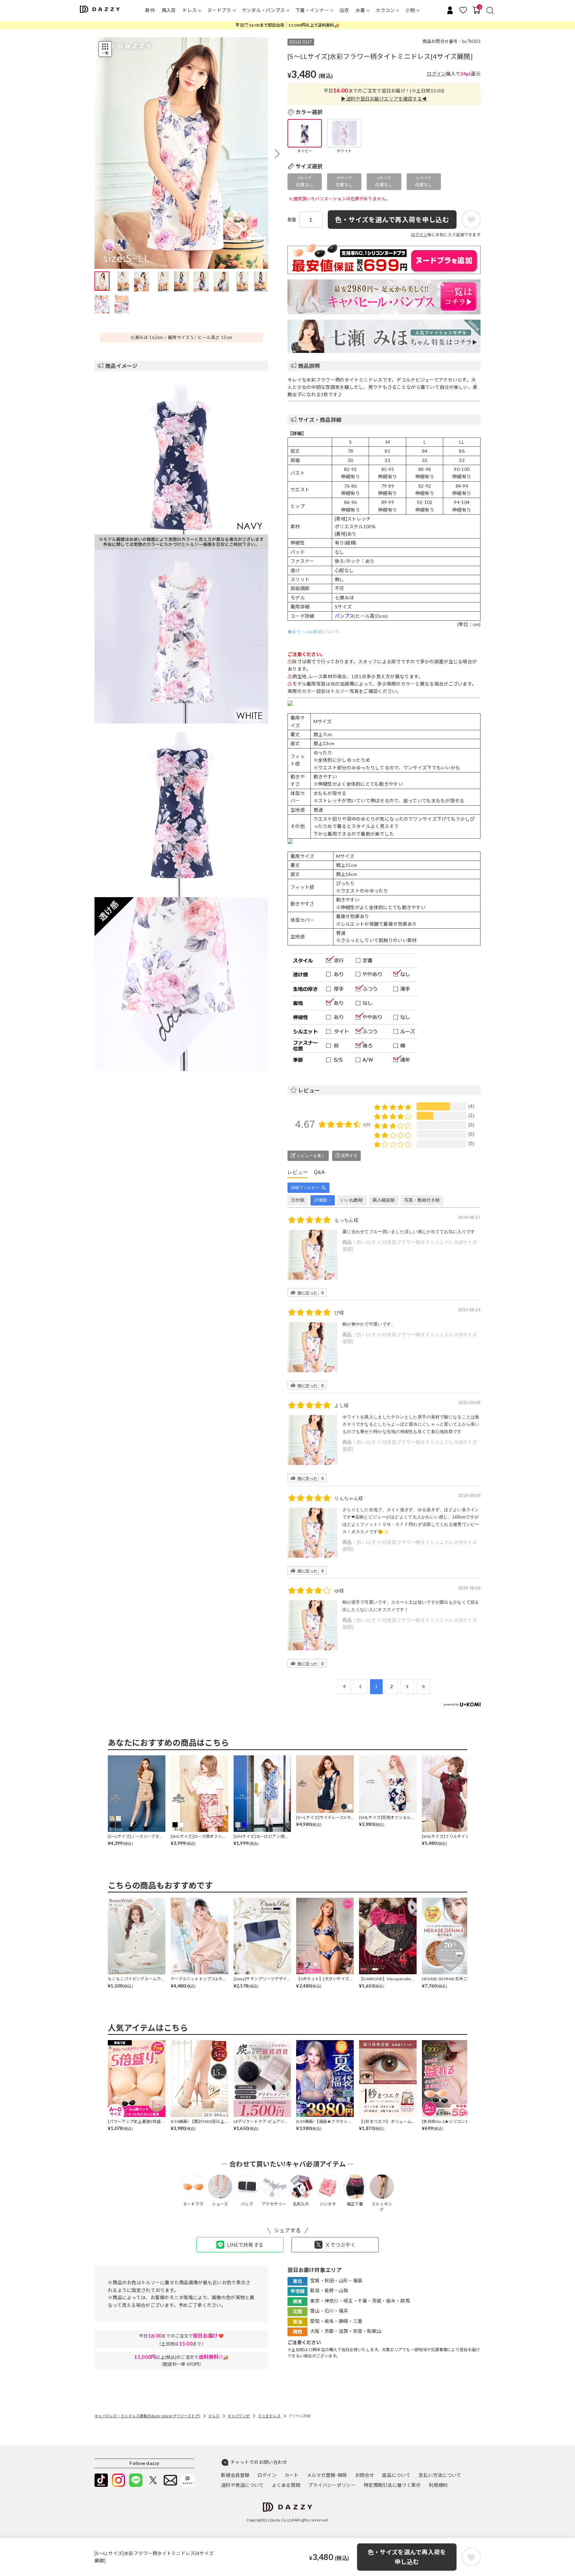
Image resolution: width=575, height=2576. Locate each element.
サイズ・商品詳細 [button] (320, 420)
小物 (410, 10)
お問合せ (365, 2475)
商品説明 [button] (309, 366)
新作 (150, 10)
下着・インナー (312, 10)
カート (292, 2475)
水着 (361, 10)
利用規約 (438, 2485)
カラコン (385, 10)
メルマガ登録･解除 (327, 2475)
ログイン (436, 74)
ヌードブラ (219, 10)
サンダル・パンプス (264, 10)
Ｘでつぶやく (340, 2245)
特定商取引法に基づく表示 (392, 2485)
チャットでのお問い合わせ (259, 2462)
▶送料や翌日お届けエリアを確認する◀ (384, 99)
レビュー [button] (309, 1090)
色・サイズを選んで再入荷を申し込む (407, 2557)
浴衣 (344, 10)
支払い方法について (440, 2475)
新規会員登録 (235, 2475)
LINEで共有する (245, 2245)
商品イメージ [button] (121, 366)
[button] (277, 154)
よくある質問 (286, 2485)
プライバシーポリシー (332, 2485)
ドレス (190, 10)
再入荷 (169, 10)
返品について (396, 2475)
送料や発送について (242, 2485)
